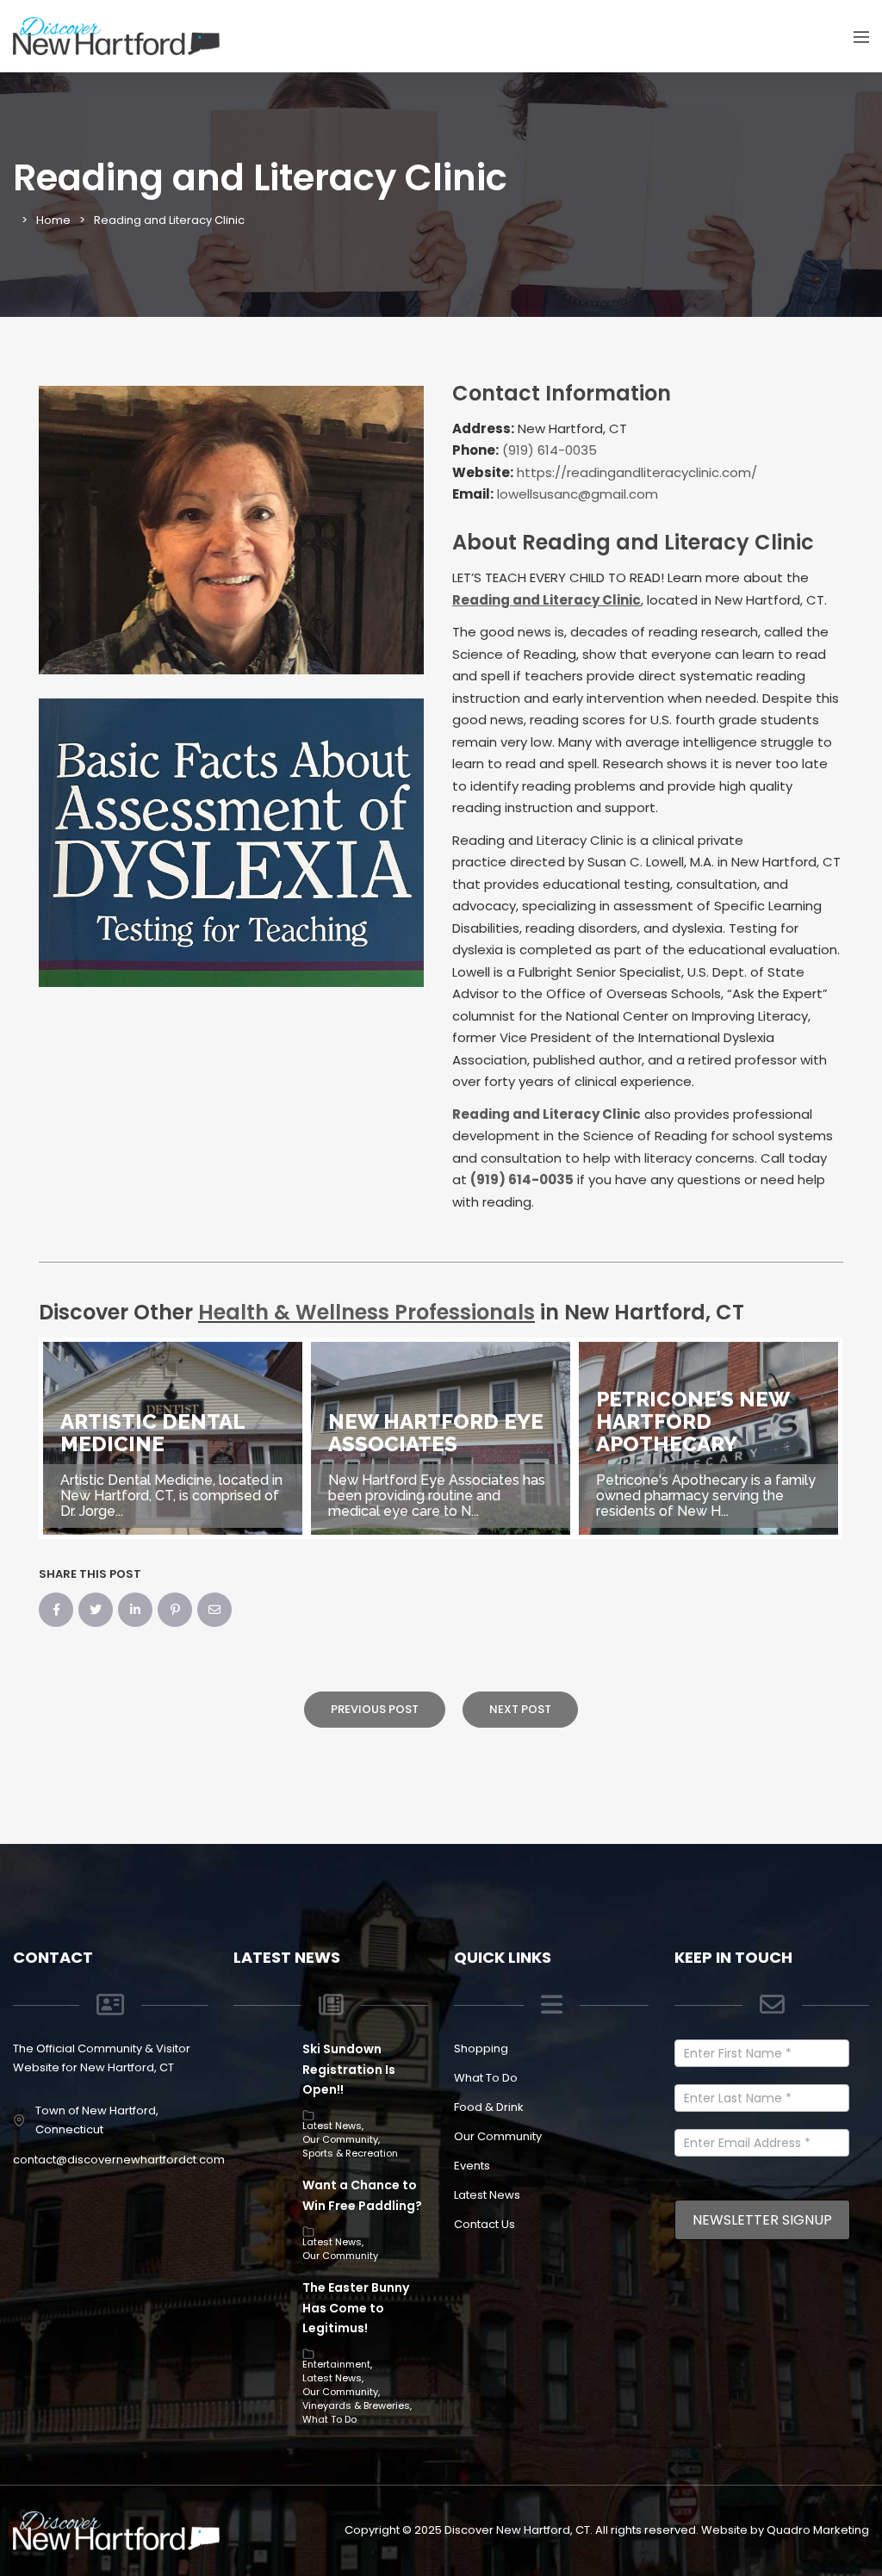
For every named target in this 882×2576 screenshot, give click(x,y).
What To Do (329, 2419)
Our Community (340, 2139)
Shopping (481, 2048)
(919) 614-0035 (550, 450)
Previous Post (375, 1709)
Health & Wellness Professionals (366, 1312)
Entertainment (336, 2364)
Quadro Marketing (818, 2530)
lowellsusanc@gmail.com (578, 494)
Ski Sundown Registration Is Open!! (349, 2070)
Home (53, 220)
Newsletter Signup (762, 2220)
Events (472, 2166)
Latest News (332, 2126)
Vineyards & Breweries (356, 2405)
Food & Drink (489, 2107)
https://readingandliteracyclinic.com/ (637, 472)
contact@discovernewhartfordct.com (119, 2160)
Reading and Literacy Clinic (547, 1114)
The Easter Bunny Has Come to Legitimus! (356, 2308)
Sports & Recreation (350, 2153)
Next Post (520, 1709)
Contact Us (484, 2224)
